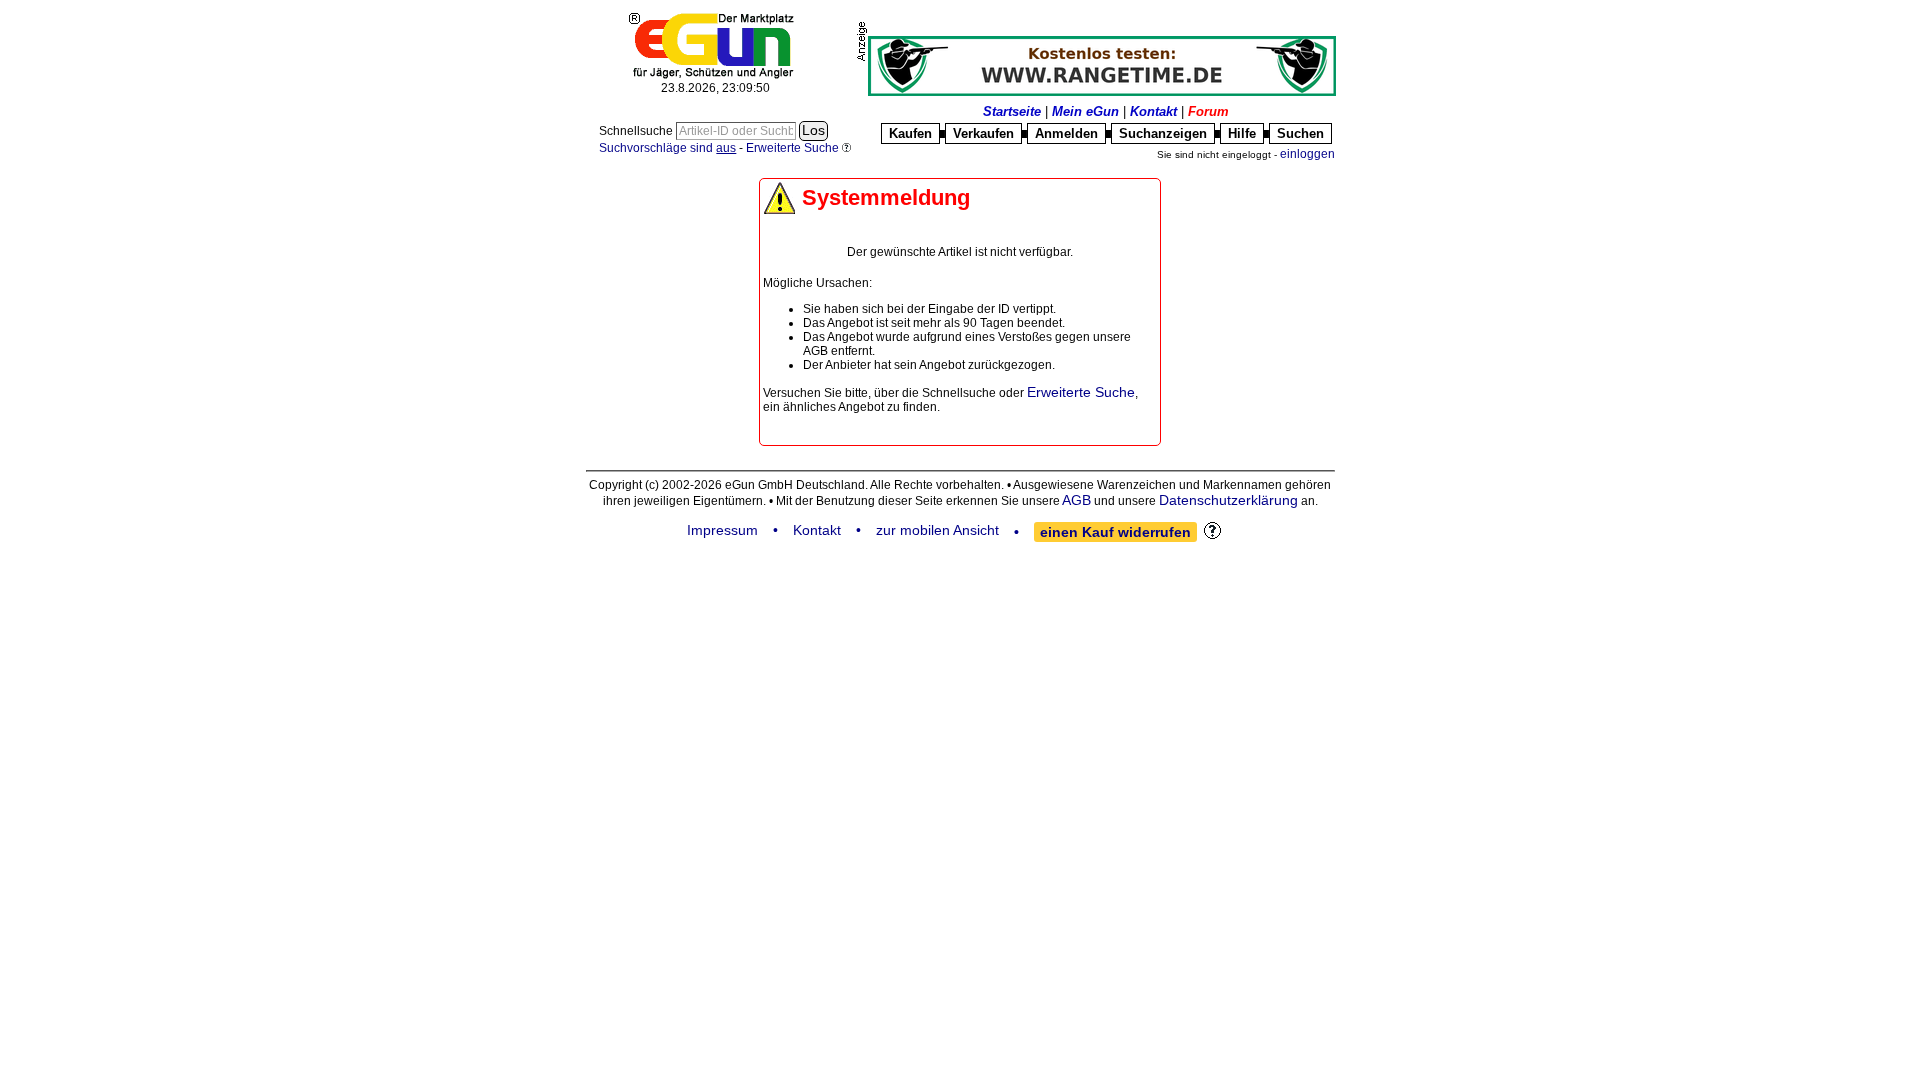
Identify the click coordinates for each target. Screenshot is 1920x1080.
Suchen (1300, 133)
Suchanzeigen (1163, 133)
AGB (1076, 500)
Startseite (1012, 111)
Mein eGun (1085, 111)
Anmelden (1066, 133)
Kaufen (910, 133)
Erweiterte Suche (1081, 392)
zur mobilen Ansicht (937, 530)
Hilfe (1242, 133)
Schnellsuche (637, 131)
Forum (1208, 111)
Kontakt (1153, 111)
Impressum (722, 530)
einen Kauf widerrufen (1115, 532)
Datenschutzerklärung (1228, 500)
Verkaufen (983, 133)
